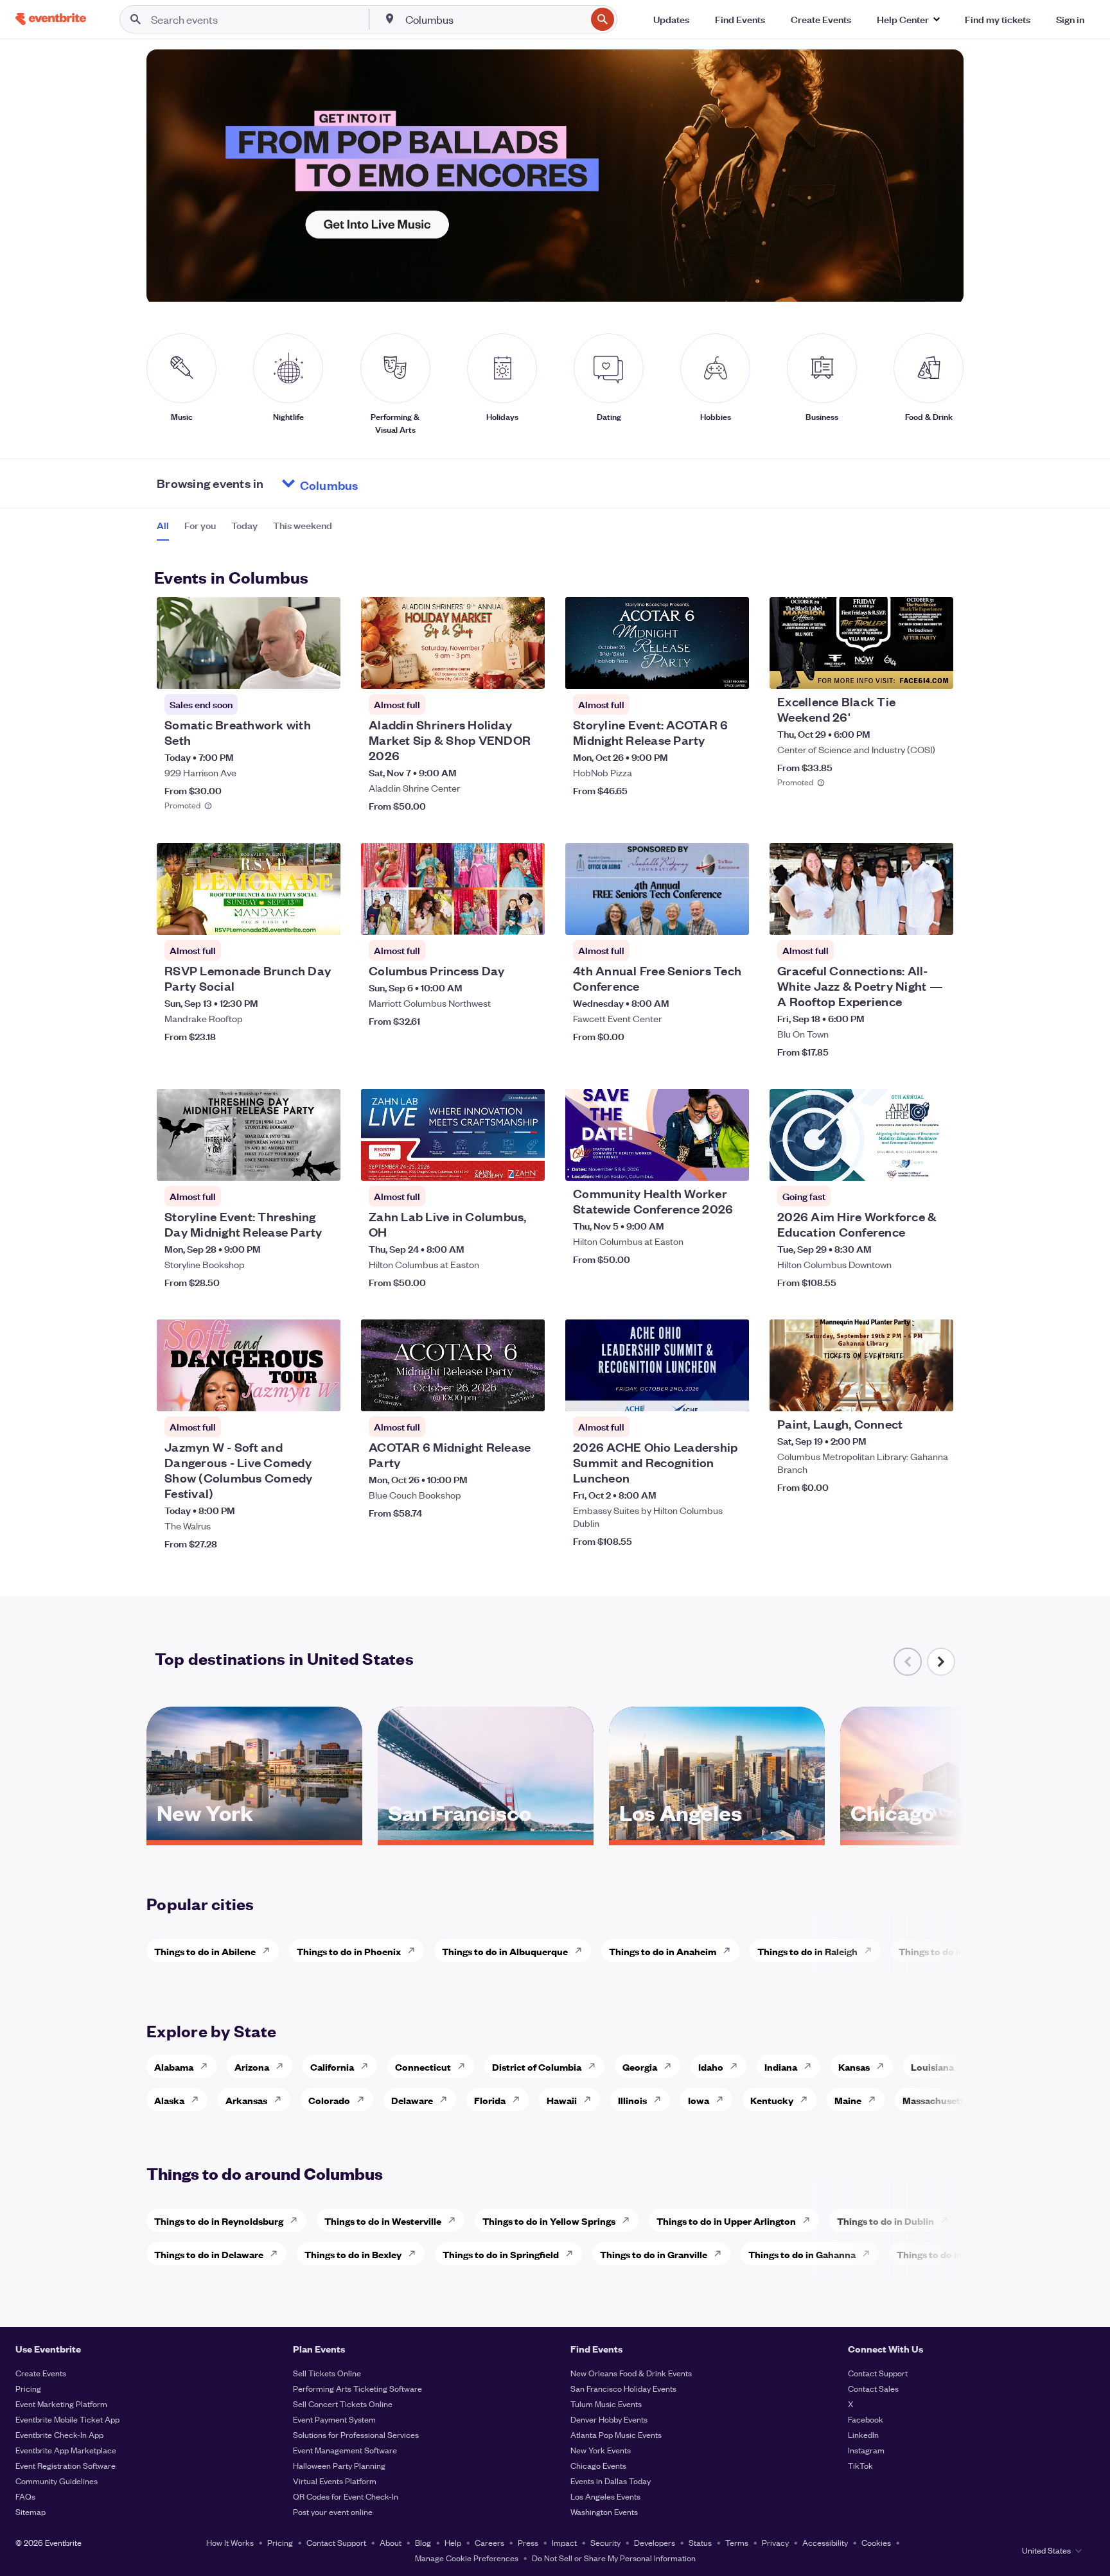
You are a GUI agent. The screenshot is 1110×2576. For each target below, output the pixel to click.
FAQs (25, 2496)
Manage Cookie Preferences (467, 2558)
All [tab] (163, 525)
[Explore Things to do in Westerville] (455, 2220)
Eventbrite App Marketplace (66, 2450)
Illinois (632, 2100)
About (391, 2542)
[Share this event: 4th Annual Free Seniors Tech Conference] (731, 917)
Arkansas (246, 2100)
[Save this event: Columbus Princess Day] (496, 917)
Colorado (329, 2100)
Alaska (169, 2100)
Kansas (854, 2067)
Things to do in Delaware (209, 2254)
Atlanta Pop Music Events (616, 2434)
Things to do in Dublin (885, 2221)
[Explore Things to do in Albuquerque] (582, 1951)
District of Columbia (537, 2067)
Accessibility (825, 2542)
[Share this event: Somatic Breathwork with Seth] (322, 671)
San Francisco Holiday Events (623, 2388)
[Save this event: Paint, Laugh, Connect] (904, 1393)
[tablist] (244, 530)
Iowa (699, 2100)
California (332, 2067)
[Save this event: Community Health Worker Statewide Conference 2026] (700, 1163)
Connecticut (423, 2067)
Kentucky (772, 2100)
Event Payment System (334, 2419)
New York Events (601, 2450)
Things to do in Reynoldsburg (219, 2221)
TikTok (860, 2465)
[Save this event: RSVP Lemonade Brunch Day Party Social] (292, 917)
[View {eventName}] (249, 643)
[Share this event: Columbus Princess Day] (527, 917)
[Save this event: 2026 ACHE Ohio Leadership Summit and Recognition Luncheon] (700, 1393)
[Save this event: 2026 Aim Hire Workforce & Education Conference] (904, 1163)
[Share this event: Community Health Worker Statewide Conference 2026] (731, 1163)
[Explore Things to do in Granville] (721, 2254)
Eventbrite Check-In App (59, 2434)
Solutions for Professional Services (356, 2434)
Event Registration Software (66, 2465)
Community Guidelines (57, 2481)
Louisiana (932, 2067)
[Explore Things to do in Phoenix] (415, 1951)
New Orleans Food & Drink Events (631, 2373)
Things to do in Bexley (353, 2254)
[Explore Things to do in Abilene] (270, 1951)
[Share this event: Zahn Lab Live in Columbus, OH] (527, 1163)
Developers (655, 2542)
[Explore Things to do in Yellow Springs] (630, 2220)
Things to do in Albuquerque (505, 1951)
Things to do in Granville (654, 2254)
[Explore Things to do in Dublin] (948, 2220)
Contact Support (878, 2373)
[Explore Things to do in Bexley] (416, 2254)
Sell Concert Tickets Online (343, 2404)
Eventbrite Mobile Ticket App (67, 2419)
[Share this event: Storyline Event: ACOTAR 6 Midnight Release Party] (731, 671)
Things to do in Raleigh (807, 1951)
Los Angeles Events (605, 2496)
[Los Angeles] (717, 1836)
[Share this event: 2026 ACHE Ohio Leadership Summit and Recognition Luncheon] (731, 1393)
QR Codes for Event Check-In (346, 2496)
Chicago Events (598, 2465)
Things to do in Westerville (383, 2221)
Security (605, 2542)
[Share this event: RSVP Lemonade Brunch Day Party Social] (322, 917)
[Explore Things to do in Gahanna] (870, 2254)
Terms (737, 2542)
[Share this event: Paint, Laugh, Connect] (935, 1393)
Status (700, 2542)
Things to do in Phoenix (349, 1951)
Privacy (775, 2542)
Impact (564, 2542)
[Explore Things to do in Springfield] (573, 2254)
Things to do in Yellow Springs (549, 2221)
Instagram (866, 2450)
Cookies (876, 2542)
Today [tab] (244, 525)
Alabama (174, 2067)
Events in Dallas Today (611, 2481)
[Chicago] (948, 1836)
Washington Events (604, 2511)
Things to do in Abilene (205, 1951)
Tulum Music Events (606, 2404)
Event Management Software (345, 2450)
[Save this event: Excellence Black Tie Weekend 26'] (904, 671)
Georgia (640, 2067)
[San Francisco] (486, 1836)
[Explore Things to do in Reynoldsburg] (297, 2220)
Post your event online (333, 2511)
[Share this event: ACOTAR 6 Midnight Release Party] (527, 1393)
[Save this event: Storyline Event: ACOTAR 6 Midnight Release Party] (700, 671)
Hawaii (562, 2100)
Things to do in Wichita (949, 1951)
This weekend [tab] (303, 525)
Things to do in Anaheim (663, 1951)
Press (528, 2542)
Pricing (28, 2388)
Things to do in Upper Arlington (726, 2221)
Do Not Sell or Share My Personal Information (614, 2558)
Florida (490, 2100)
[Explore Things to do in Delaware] (277, 2254)
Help (453, 2542)
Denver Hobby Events (609, 2419)
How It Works (230, 2542)
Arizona (252, 2067)
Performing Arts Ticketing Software (357, 2388)
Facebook (866, 2419)
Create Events (41, 2373)
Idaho (711, 2067)
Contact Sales (873, 2388)
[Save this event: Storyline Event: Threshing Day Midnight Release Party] (292, 1163)
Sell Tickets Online (327, 2373)
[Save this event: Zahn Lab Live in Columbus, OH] (496, 1163)
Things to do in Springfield (501, 2254)
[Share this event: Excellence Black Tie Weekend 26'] (935, 671)
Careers (489, 2542)
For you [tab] (200, 525)
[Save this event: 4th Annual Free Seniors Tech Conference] (700, 917)
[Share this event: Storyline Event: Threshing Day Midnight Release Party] (322, 1163)
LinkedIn (863, 2434)
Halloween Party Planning (339, 2465)
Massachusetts (936, 2100)
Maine (848, 2100)
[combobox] (495, 19)
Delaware (412, 2100)
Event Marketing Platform (61, 2404)
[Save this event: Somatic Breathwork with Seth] (292, 671)
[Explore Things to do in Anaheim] (730, 1951)
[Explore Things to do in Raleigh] (872, 1951)
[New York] (254, 1836)
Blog (423, 2542)
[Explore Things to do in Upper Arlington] (810, 2220)
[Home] (51, 19)
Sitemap (31, 2511)
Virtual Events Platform (335, 2481)
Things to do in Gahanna (802, 2254)
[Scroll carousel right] (941, 1662)
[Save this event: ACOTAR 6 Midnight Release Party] (496, 1393)
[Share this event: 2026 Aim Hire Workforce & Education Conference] (935, 1163)
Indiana (781, 2067)
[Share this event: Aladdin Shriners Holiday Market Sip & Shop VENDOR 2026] (527, 671)
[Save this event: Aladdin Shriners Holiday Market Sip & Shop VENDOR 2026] (496, 671)
